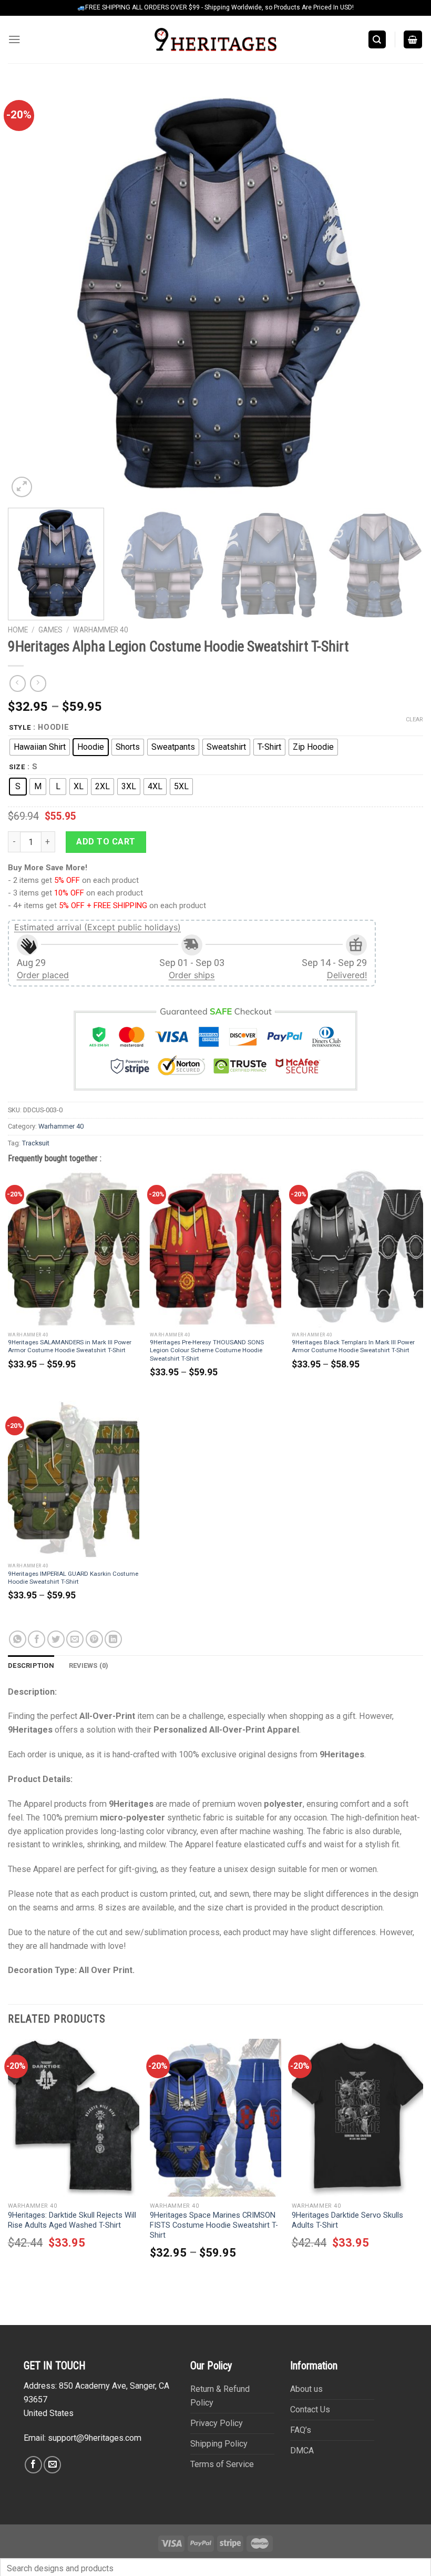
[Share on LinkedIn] (113, 1639)
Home (18, 630)
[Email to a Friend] (75, 1639)
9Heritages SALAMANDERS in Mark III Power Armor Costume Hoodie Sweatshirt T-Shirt (70, 1346)
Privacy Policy (217, 2423)
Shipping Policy (219, 2444)
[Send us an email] (52, 2465)
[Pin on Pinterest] (94, 1639)
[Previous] (29, 292)
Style (20, 728)
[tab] (31, 1666)
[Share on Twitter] (56, 1639)
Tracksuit (36, 1143)
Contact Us (310, 2409)
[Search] (377, 39)
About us (306, 2389)
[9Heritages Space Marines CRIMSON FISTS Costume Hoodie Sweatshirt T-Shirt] (215, 2118)
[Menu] (14, 39)
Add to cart (106, 842)
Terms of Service (222, 2464)
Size (17, 767)
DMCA (302, 2451)
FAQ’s (301, 2430)
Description (31, 1666)
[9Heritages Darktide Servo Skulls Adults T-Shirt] (357, 2118)
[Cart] (413, 39)
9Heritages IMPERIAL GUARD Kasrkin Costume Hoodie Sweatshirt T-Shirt (73, 1578)
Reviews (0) (89, 1666)
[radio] (40, 747)
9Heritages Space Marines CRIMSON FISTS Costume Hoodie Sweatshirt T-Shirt (214, 2225)
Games (50, 630)
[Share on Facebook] (37, 1639)
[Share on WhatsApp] (18, 1639)
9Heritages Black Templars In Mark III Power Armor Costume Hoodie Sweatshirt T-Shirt (353, 1346)
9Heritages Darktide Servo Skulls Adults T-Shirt (347, 2220)
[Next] (402, 292)
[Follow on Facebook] (33, 2465)
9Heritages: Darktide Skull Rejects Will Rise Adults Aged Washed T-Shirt (72, 2220)
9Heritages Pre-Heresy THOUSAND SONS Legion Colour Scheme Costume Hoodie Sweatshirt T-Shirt (207, 1350)
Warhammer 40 (101, 630)
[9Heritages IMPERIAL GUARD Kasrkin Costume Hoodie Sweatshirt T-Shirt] (74, 1480)
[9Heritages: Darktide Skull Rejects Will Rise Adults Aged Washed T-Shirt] (74, 2118)
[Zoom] (22, 487)
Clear (414, 720)
